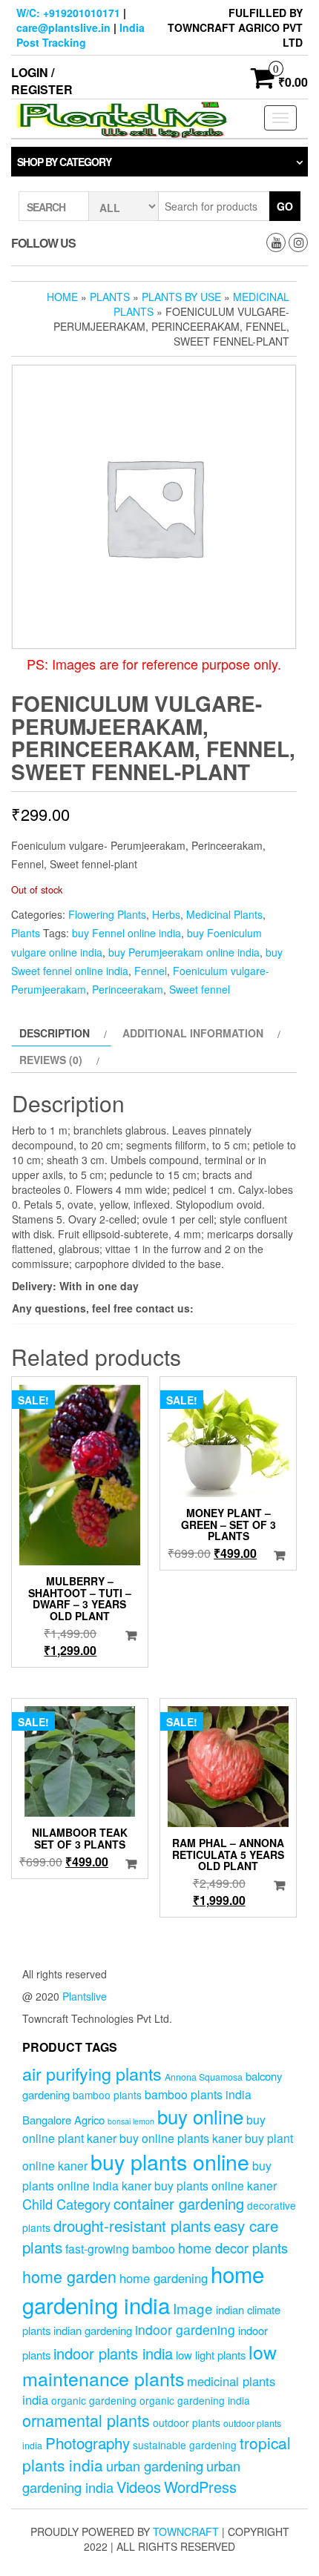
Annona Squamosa (204, 2077)
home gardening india (143, 2289)
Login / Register (42, 81)
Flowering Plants (107, 914)
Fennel (151, 971)
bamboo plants (107, 2095)
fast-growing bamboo (120, 2248)
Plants (110, 297)
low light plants (211, 2355)
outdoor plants (187, 2423)
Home (62, 297)
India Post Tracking (80, 35)
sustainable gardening (185, 2445)
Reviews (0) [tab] (51, 1060)
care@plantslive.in (63, 27)
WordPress (200, 2487)
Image (193, 2308)
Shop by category (64, 162)
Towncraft (186, 2532)
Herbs (166, 914)
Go (285, 206)
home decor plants (233, 2248)
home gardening (164, 2278)
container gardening (179, 2203)
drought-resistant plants (132, 2225)
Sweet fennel (200, 989)
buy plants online (170, 2161)
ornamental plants (86, 2420)
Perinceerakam (128, 989)
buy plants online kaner (216, 2185)
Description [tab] (55, 1033)
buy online (200, 2116)
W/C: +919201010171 (68, 13)
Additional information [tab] (193, 1033)
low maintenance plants (149, 2365)
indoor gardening (185, 2329)
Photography (88, 2443)
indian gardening (93, 2330)
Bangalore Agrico (63, 2120)
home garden (69, 2276)
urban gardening (155, 2466)
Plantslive (85, 1996)
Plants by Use (181, 297)
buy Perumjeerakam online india (184, 952)
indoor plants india (113, 2353)
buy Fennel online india (126, 933)
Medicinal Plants (224, 914)
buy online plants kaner (181, 2138)
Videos (139, 2487)
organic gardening (94, 2400)
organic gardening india (195, 2400)
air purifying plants (92, 2073)
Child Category (66, 2204)
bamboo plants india (198, 2094)
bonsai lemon (131, 2121)
